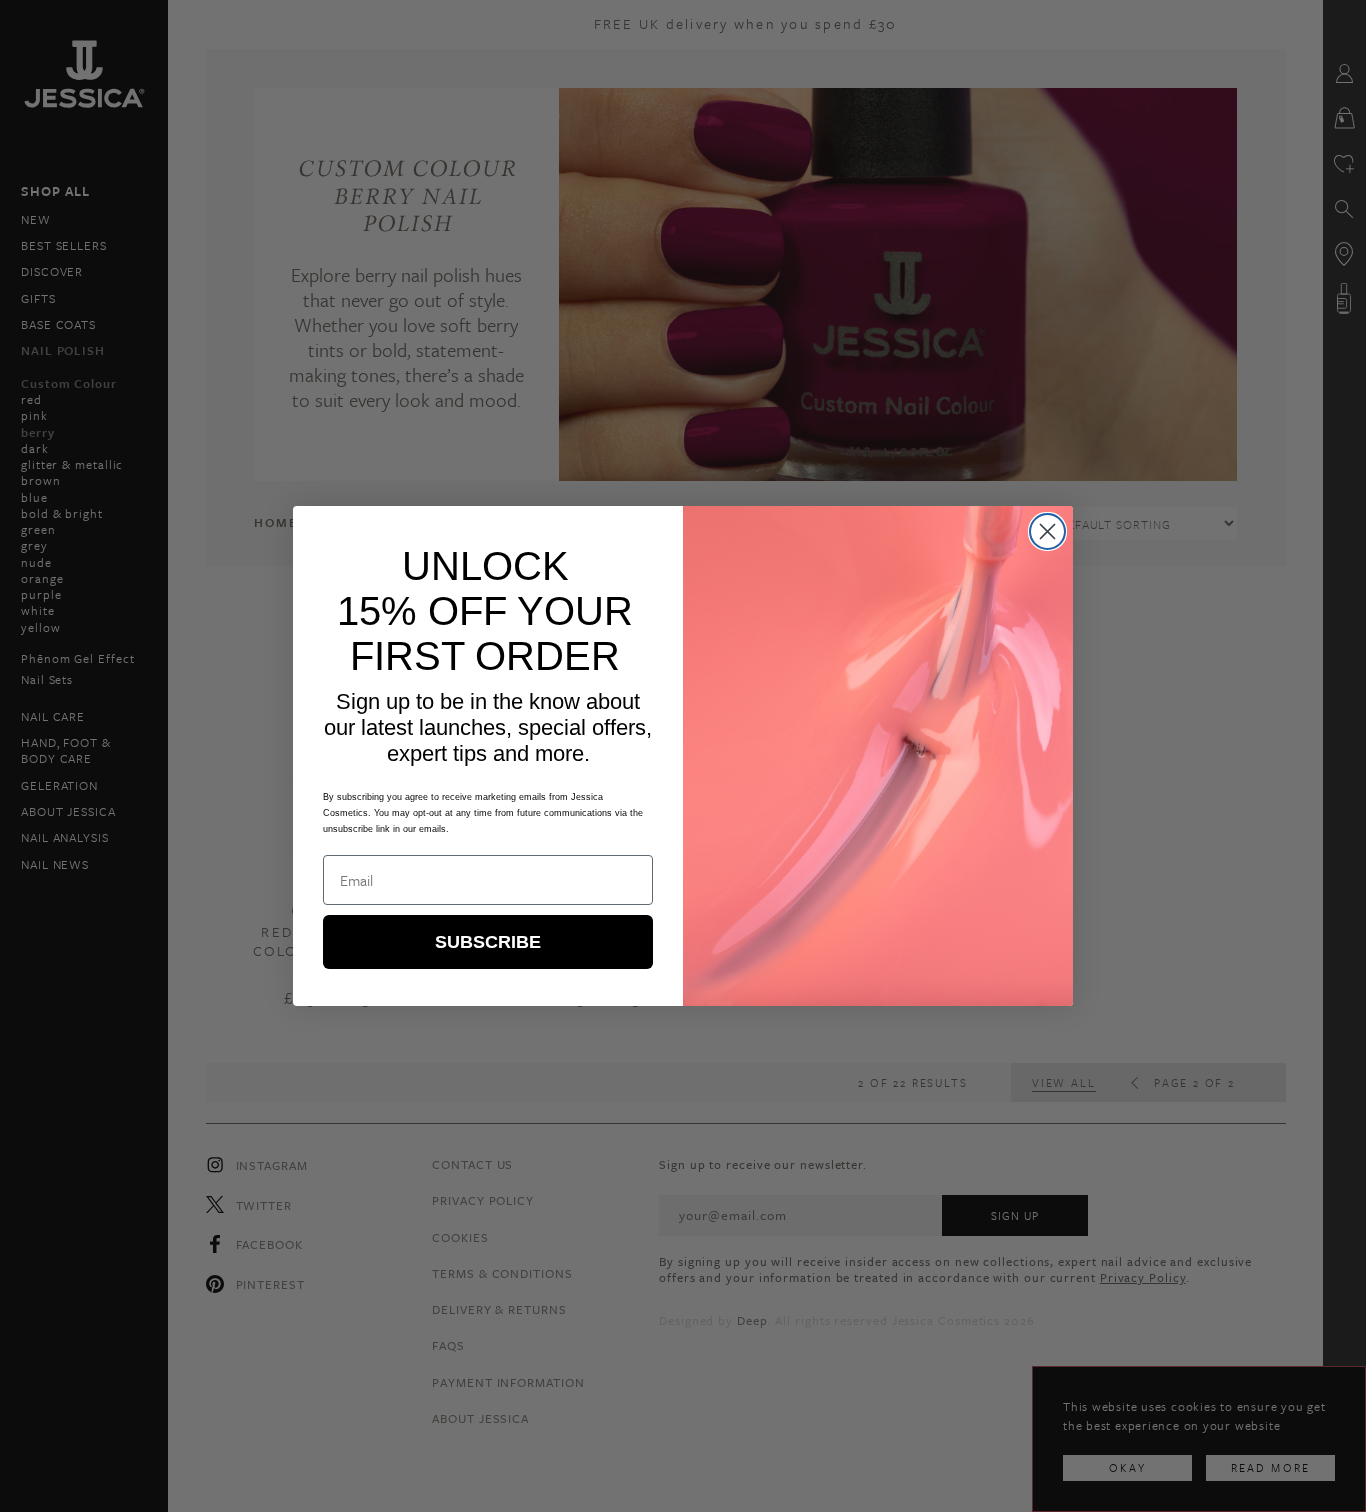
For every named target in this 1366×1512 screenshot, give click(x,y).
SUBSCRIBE (488, 942)
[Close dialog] (1047, 531)
